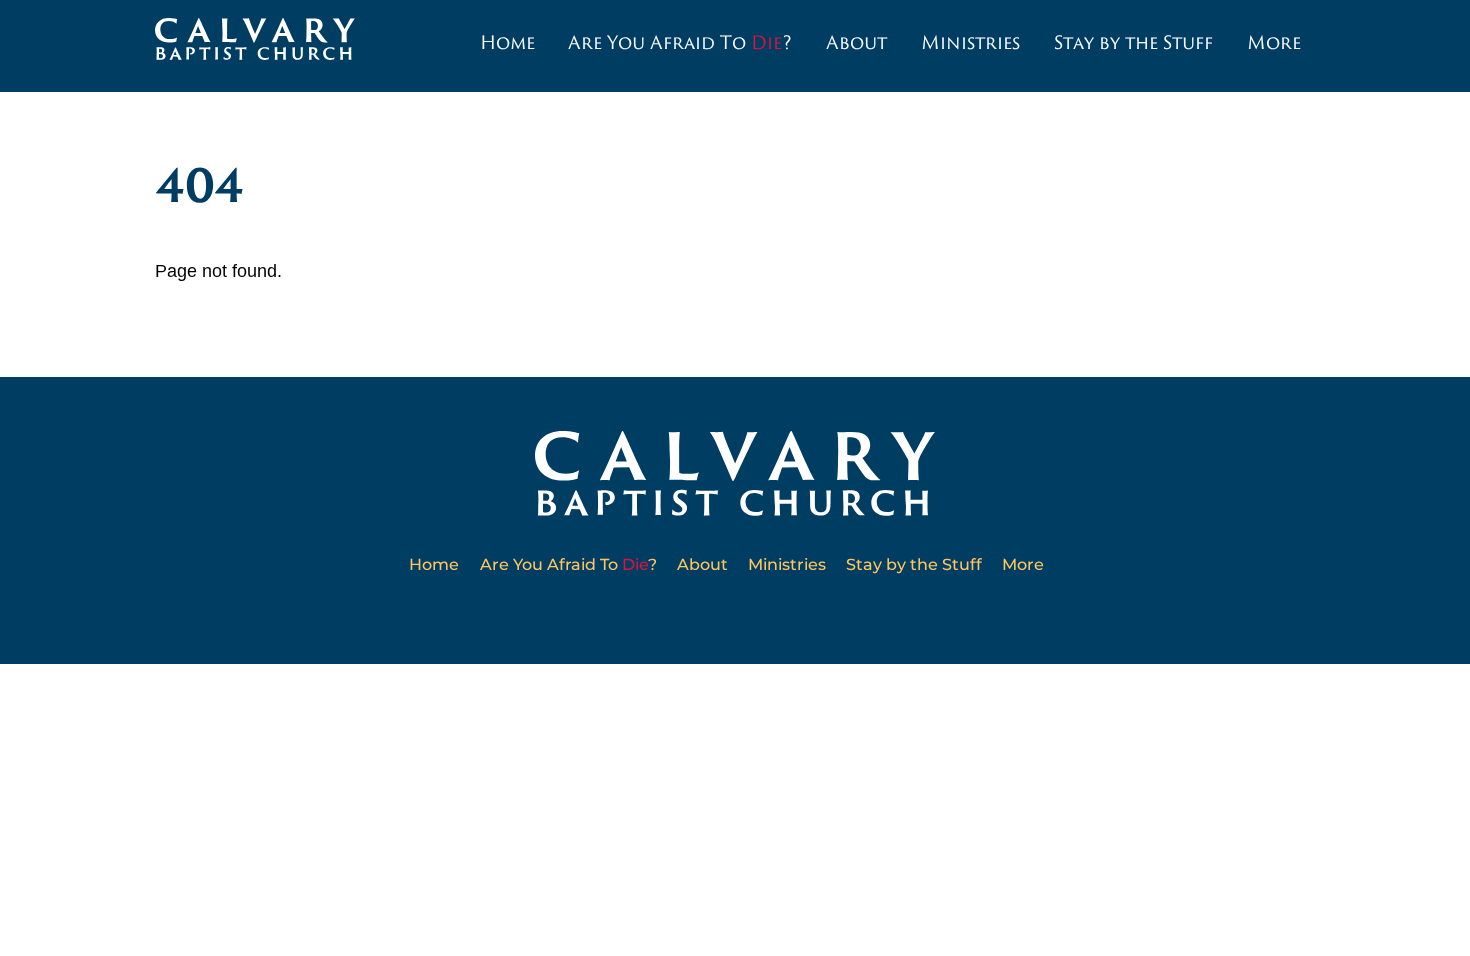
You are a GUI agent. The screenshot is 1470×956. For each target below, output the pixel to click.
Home (507, 42)
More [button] (1274, 42)
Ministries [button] (970, 42)
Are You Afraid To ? (680, 42)
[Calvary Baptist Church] (255, 51)
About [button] (856, 42)
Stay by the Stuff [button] (1133, 42)
